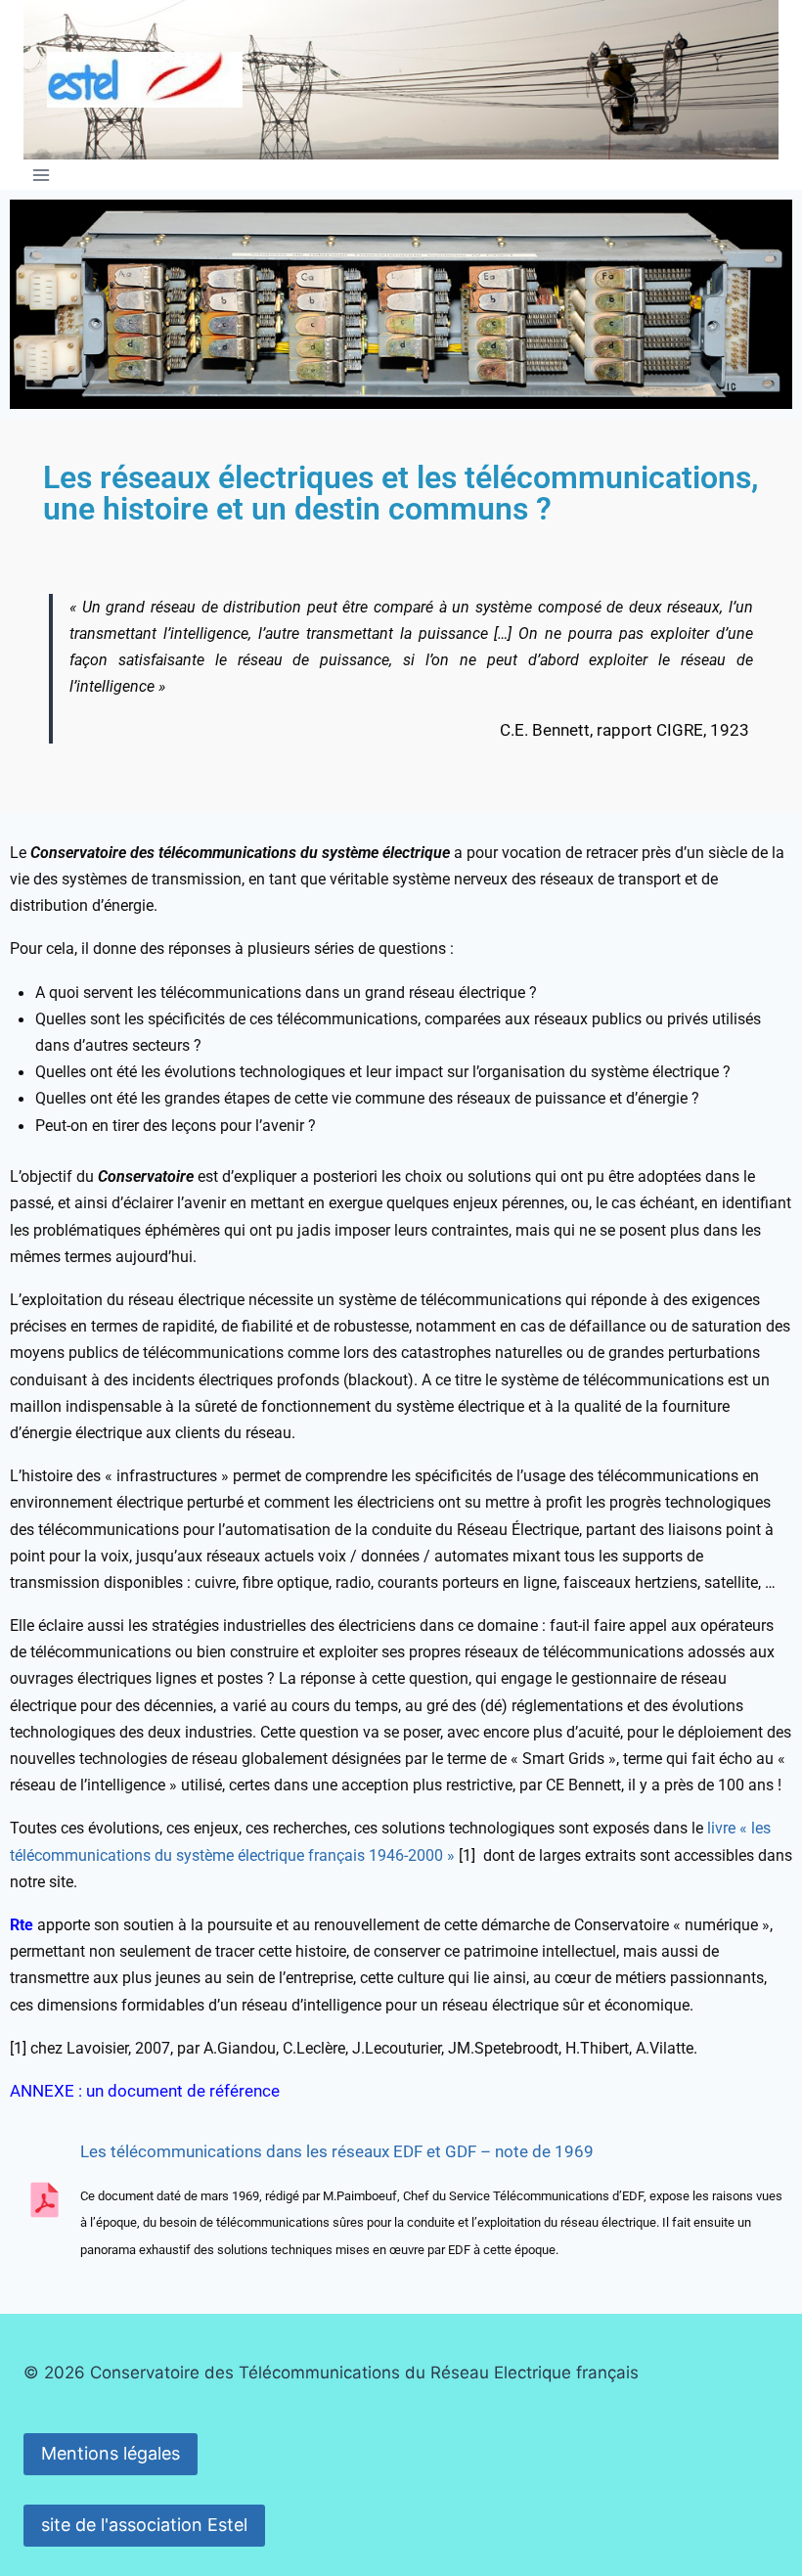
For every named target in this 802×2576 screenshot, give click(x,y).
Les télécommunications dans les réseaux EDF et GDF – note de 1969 (337, 2151)
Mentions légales (111, 2453)
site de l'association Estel (144, 2525)
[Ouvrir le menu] (42, 175)
